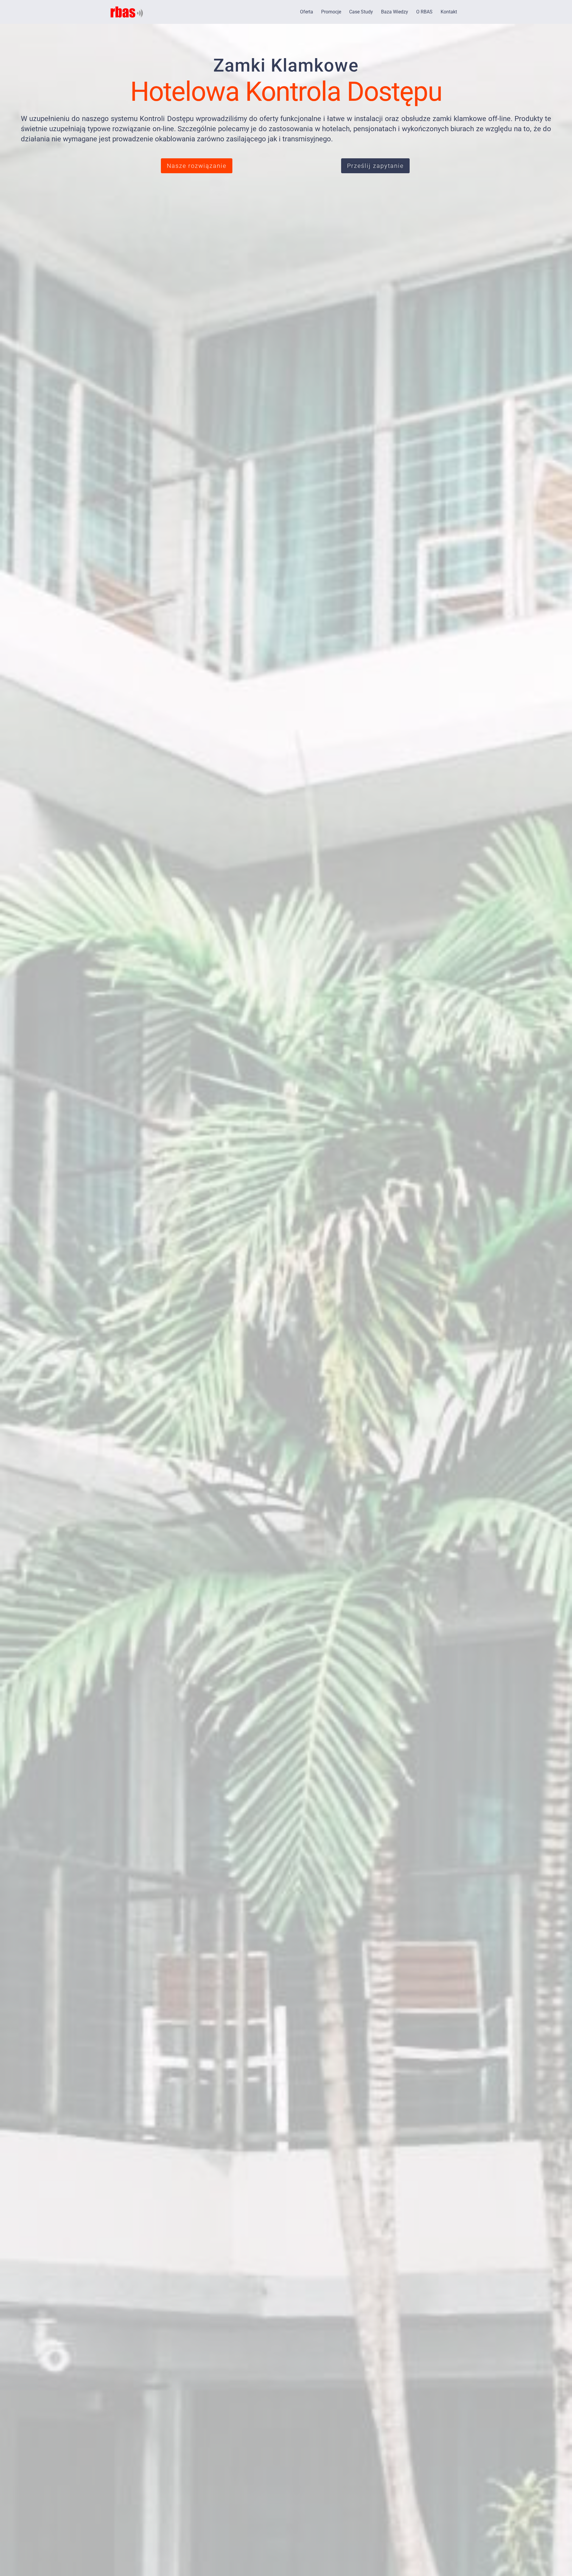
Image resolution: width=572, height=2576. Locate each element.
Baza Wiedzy (395, 12)
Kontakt (449, 12)
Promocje (331, 12)
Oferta (307, 12)
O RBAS (424, 12)
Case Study (361, 12)
